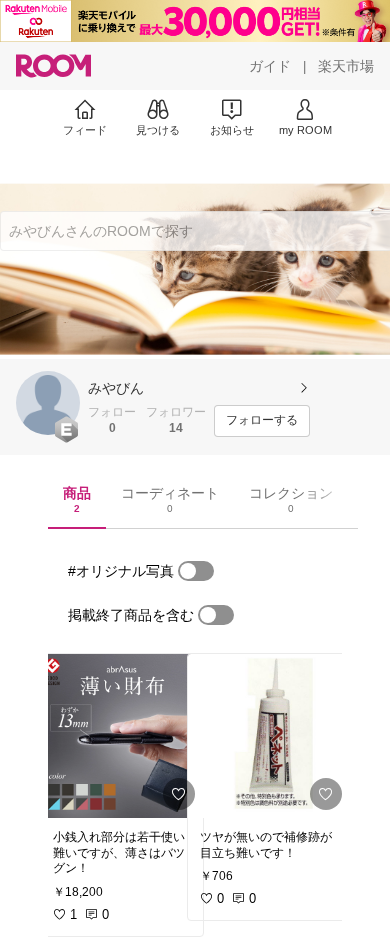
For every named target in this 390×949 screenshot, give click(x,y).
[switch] (196, 571)
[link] (122, 736)
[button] (48, 403)
